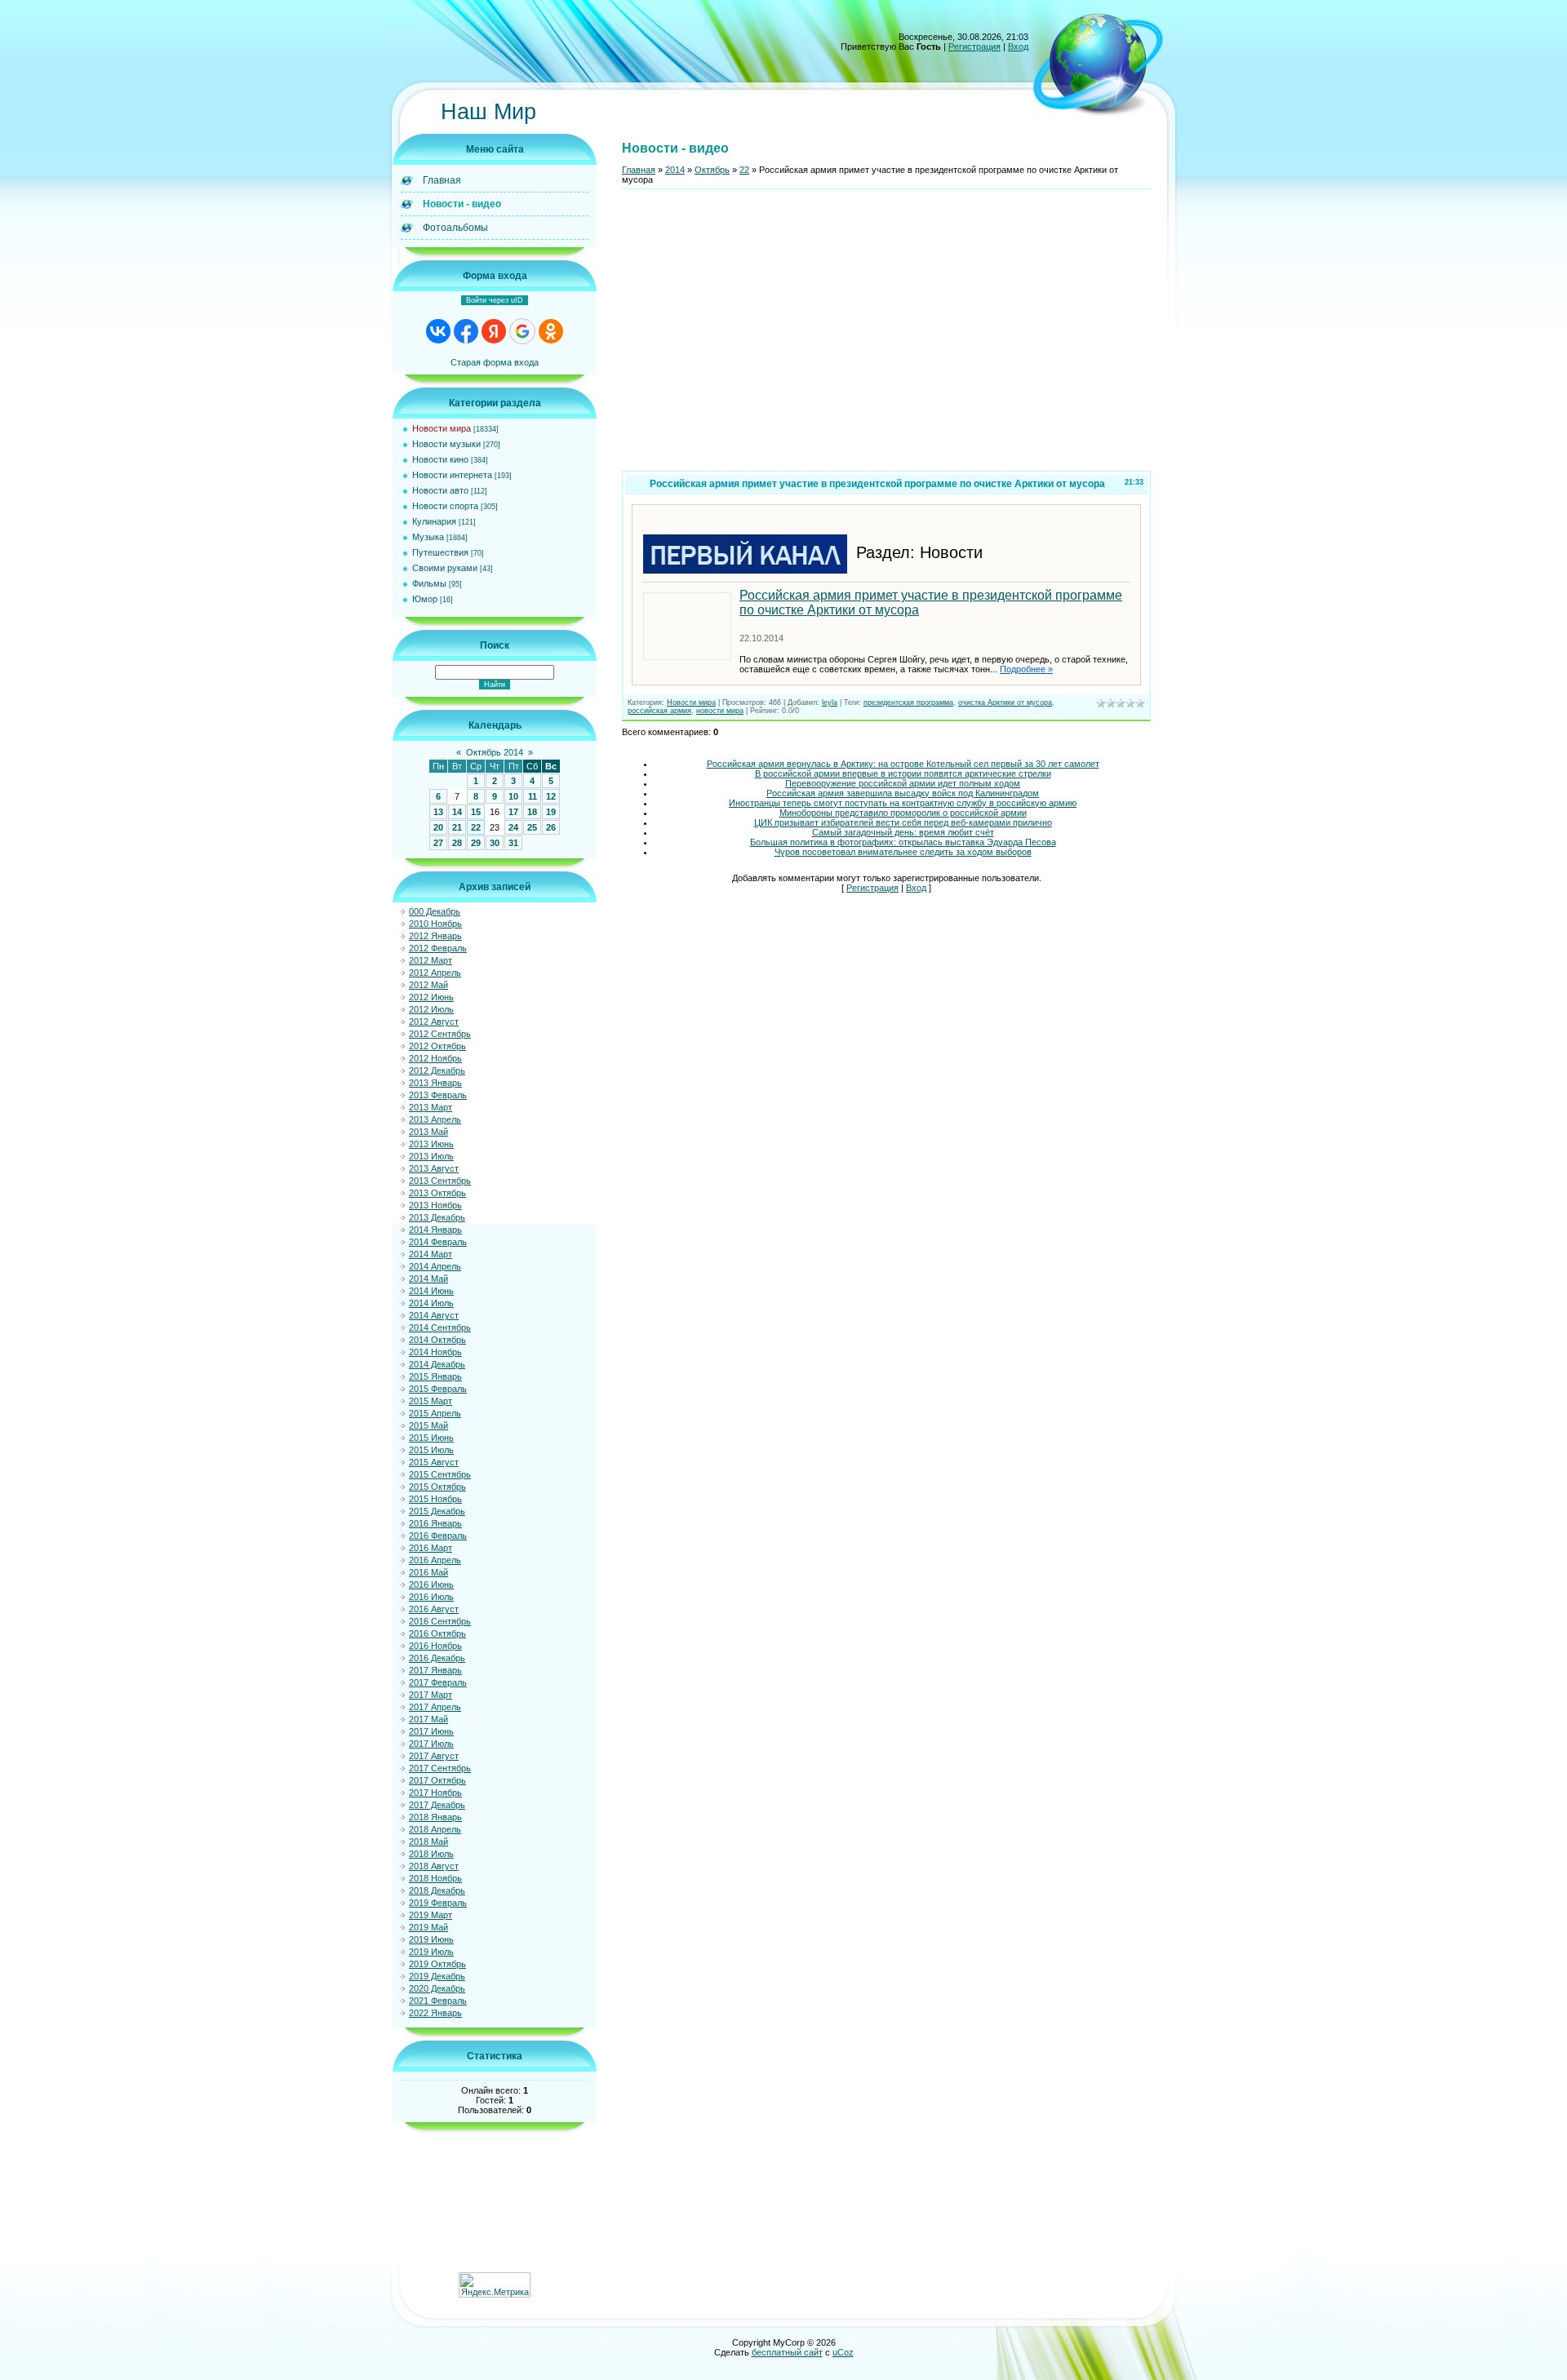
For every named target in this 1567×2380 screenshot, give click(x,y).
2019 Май (428, 1927)
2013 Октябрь (437, 1193)
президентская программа (908, 702)
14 (457, 812)
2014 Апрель (435, 1266)
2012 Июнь (431, 997)
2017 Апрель (435, 1707)
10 (513, 796)
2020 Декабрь (437, 1988)
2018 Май (428, 1842)
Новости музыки (446, 444)
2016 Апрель (435, 1560)
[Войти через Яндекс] (494, 331)
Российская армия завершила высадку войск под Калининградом (903, 793)
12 (551, 796)
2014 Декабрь (437, 1364)
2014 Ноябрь (435, 1352)
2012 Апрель (435, 973)
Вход (1018, 47)
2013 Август (434, 1168)
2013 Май (428, 1132)
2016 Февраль (438, 1536)
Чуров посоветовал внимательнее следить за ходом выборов (903, 852)
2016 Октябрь (437, 1633)
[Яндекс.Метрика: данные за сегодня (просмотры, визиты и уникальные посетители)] (495, 2285)
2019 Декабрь (437, 1976)
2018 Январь (435, 1817)
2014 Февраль (438, 1242)
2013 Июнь (431, 1144)
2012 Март (431, 960)
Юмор (425, 599)
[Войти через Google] (522, 331)
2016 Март (431, 1548)
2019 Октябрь (437, 1964)
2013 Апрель (435, 1119)
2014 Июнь (431, 1291)
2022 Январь (435, 2013)
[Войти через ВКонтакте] (438, 331)
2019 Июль (431, 1952)
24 (513, 827)
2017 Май (428, 1719)
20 (438, 827)
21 (457, 827)
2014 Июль (431, 1303)
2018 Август (434, 1866)
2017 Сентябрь (440, 1768)
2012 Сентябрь (440, 1034)
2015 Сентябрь (440, 1474)
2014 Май (428, 1279)
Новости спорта (445, 506)
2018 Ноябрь (435, 1878)
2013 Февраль (438, 1095)
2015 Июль (431, 1450)
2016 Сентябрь (440, 1621)
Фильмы (429, 583)
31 (513, 843)
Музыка (428, 537)
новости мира (720, 711)
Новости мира (442, 428)
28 (457, 843)
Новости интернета (452, 475)
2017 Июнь (431, 1731)
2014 (675, 170)
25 (532, 827)
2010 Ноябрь (435, 924)
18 (532, 812)
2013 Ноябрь (435, 1205)
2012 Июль (431, 1009)
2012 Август (434, 1022)
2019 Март (431, 1915)
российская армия (659, 711)
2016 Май (428, 1572)
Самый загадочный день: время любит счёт (903, 832)
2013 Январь (435, 1083)
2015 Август (434, 1462)
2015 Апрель (435, 1413)
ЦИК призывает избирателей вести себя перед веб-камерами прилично (903, 822)
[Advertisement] (886, 337)
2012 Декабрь (437, 1070)
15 (476, 812)
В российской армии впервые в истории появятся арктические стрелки (903, 773)
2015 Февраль (438, 1389)
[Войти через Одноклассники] (551, 331)
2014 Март (431, 1254)
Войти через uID (495, 300)
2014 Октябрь (437, 1340)
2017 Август (434, 1756)
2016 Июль (431, 1597)
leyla (830, 702)
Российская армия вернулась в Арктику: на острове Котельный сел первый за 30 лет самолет (903, 764)
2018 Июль (431, 1854)
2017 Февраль (438, 1682)
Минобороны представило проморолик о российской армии (903, 813)
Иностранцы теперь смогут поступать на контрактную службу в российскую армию (903, 803)
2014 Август (434, 1315)
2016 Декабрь (437, 1658)
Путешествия (440, 552)
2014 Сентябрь (440, 1327)
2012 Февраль (438, 948)
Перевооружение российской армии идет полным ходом (903, 783)
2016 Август (434, 1609)
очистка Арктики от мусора (1005, 702)
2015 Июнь (431, 1438)
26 (551, 827)
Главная (639, 170)
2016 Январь (435, 1523)
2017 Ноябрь (435, 1793)
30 (495, 843)
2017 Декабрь (437, 1805)
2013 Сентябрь (440, 1181)
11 (533, 796)
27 (438, 843)
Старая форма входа (495, 362)
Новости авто (440, 490)
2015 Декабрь (437, 1511)
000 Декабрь (435, 911)
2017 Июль (431, 1744)
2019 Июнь (431, 1939)
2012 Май (428, 985)
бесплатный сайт (787, 2352)
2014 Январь (435, 1230)
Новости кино (440, 459)
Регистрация (974, 47)
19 (551, 812)
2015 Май (428, 1425)
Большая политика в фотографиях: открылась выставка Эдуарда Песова (903, 842)
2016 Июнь (431, 1584)
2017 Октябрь (437, 1780)
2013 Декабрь (437, 1217)
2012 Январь (435, 936)
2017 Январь (435, 1670)
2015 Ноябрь (435, 1499)
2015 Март (431, 1401)
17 (513, 812)
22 (476, 827)
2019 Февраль (438, 1903)
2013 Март (431, 1107)
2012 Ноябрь (435, 1058)
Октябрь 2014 (495, 752)
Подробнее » (1026, 669)
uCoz (843, 2352)
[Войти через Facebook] (466, 331)
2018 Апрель (435, 1829)
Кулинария (434, 521)
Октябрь (712, 170)
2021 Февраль (438, 2001)
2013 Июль (431, 1156)
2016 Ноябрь (435, 1646)
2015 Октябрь (437, 1487)
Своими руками (445, 568)
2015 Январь (435, 1376)
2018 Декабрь (437, 1890)
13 (438, 812)
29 (476, 843)
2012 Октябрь (437, 1046)
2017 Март (431, 1695)
